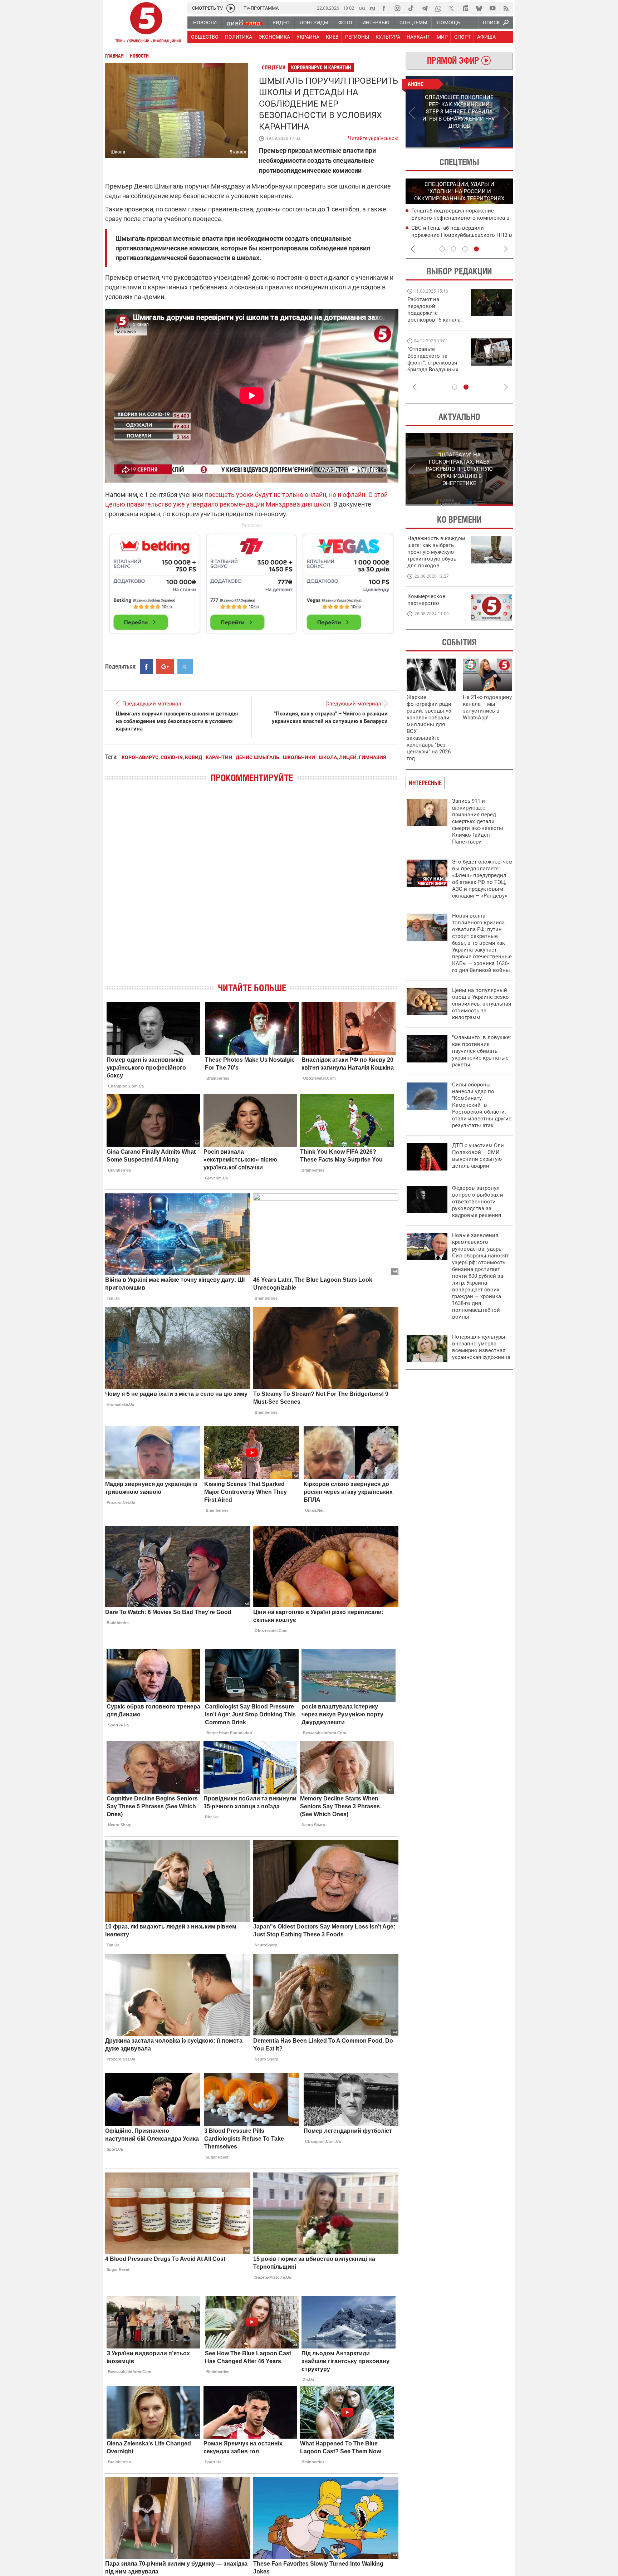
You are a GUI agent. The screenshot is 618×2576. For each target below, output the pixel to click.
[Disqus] (252, 889)
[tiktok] (411, 8)
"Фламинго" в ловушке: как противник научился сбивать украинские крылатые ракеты (482, 1051)
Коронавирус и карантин (321, 67)
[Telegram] (425, 8)
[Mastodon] (465, 8)
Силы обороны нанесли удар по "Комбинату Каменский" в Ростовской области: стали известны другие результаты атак (482, 1105)
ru (372, 8)
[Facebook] (384, 8)
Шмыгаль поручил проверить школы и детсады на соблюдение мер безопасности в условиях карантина (177, 721)
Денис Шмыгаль (257, 757)
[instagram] (397, 8)
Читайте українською (373, 137)
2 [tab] (486, 148)
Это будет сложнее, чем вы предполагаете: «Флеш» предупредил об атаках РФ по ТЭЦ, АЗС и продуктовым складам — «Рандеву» (482, 879)
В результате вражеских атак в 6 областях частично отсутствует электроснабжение (452, 217)
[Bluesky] (479, 8)
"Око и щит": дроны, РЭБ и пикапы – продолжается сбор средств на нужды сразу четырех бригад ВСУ (435, 366)
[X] (452, 8)
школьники (299, 757)
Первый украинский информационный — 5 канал (146, 24)
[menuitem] (205, 23)
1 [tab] (432, 148)
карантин (219, 757)
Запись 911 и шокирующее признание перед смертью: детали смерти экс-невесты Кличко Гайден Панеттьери (478, 821)
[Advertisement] (252, 581)
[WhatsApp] (438, 8)
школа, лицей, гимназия (352, 757)
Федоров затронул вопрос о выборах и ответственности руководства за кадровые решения (478, 1202)
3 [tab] (465, 249)
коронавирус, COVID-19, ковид (162, 757)
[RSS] (506, 8)
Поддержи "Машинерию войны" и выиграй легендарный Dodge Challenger (436, 310)
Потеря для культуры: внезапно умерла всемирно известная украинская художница (481, 1347)
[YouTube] (492, 8)
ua (362, 8)
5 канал (238, 152)
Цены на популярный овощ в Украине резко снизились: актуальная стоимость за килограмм (482, 1004)
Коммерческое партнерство (426, 600)
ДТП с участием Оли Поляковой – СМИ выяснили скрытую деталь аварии (478, 1156)
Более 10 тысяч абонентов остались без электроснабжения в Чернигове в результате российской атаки (459, 235)
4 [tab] (476, 249)
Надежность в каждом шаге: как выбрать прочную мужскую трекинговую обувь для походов (436, 552)
